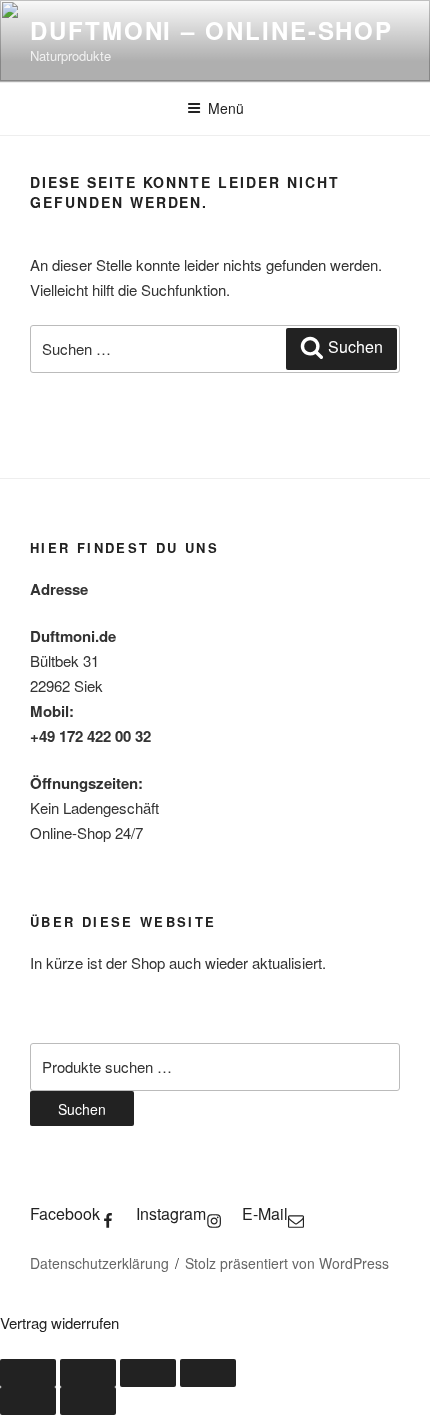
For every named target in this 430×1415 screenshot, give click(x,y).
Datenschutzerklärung (99, 1263)
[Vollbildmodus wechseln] (88, 1373)
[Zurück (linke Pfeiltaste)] (28, 1401)
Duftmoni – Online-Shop (211, 30)
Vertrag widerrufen (59, 1322)
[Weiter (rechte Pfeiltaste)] (88, 1401)
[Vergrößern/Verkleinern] (28, 1373)
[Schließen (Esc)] (208, 1373)
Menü (226, 108)
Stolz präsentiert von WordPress (287, 1263)
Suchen (82, 1109)
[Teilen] (148, 1373)
